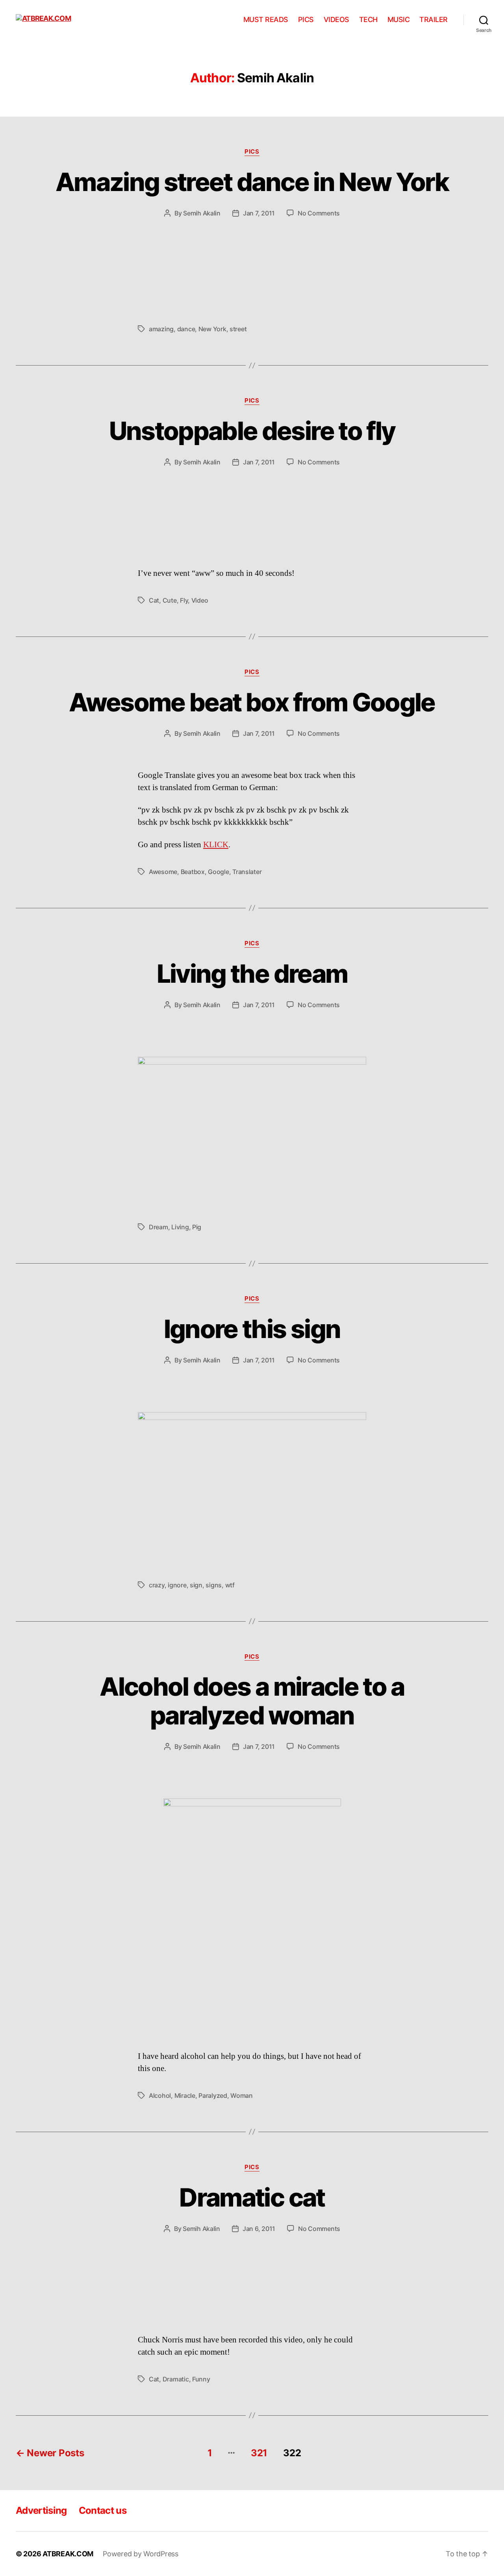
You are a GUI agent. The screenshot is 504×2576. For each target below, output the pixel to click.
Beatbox (193, 872)
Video (200, 600)
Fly (184, 600)
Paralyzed (213, 2095)
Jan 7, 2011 (259, 213)
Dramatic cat (252, 2197)
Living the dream (252, 973)
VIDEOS (336, 19)
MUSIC (399, 19)
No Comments (319, 213)
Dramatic (176, 2379)
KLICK (216, 845)
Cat (154, 600)
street (238, 329)
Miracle (185, 2095)
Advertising (41, 2510)
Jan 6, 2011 (259, 2229)
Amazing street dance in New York (252, 182)
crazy (157, 1585)
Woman (242, 2095)
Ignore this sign (252, 1329)
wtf (230, 1585)
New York (212, 329)
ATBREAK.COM (68, 2554)
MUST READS (266, 19)
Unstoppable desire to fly (252, 431)
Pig (197, 1227)
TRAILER (434, 19)
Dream (158, 1227)
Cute (170, 600)
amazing (161, 329)
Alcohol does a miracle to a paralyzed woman (252, 1701)
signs (214, 1585)
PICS (306, 19)
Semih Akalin (202, 213)
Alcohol (160, 2095)
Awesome (163, 872)
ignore (177, 1585)
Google (218, 872)
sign (196, 1585)
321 (259, 2453)
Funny (201, 2379)
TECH (368, 19)
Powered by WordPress (141, 2554)
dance (186, 329)
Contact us (103, 2510)
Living (180, 1227)
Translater (247, 872)
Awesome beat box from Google (252, 702)
